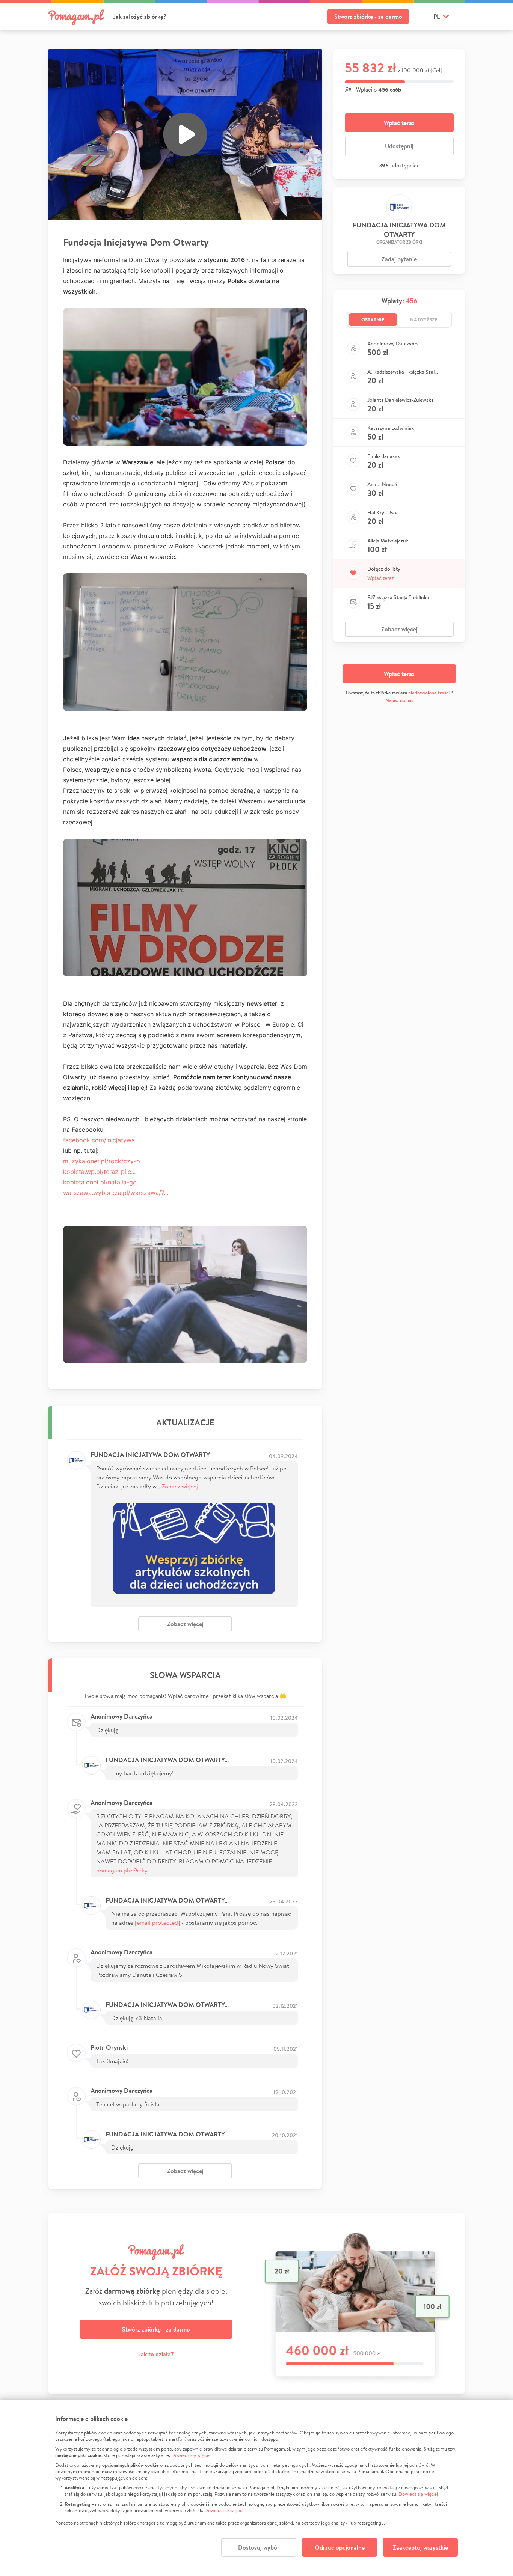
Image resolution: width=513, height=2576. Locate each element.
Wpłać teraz (399, 123)
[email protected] (157, 1922)
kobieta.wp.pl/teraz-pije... (99, 1172)
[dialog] (256, 2488)
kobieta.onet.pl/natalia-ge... (102, 1182)
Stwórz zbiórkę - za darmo (368, 17)
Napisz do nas (399, 700)
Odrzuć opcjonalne (340, 2547)
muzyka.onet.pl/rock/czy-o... (104, 1161)
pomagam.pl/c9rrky (122, 1870)
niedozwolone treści (429, 693)
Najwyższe (424, 319)
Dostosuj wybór (259, 2547)
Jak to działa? (156, 2354)
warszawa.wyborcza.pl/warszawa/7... (116, 1193)
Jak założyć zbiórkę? (140, 17)
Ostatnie (373, 319)
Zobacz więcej (180, 1486)
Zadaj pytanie (399, 259)
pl (437, 17)
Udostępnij (399, 146)
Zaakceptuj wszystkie (420, 2547)
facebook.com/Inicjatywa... (101, 1140)
